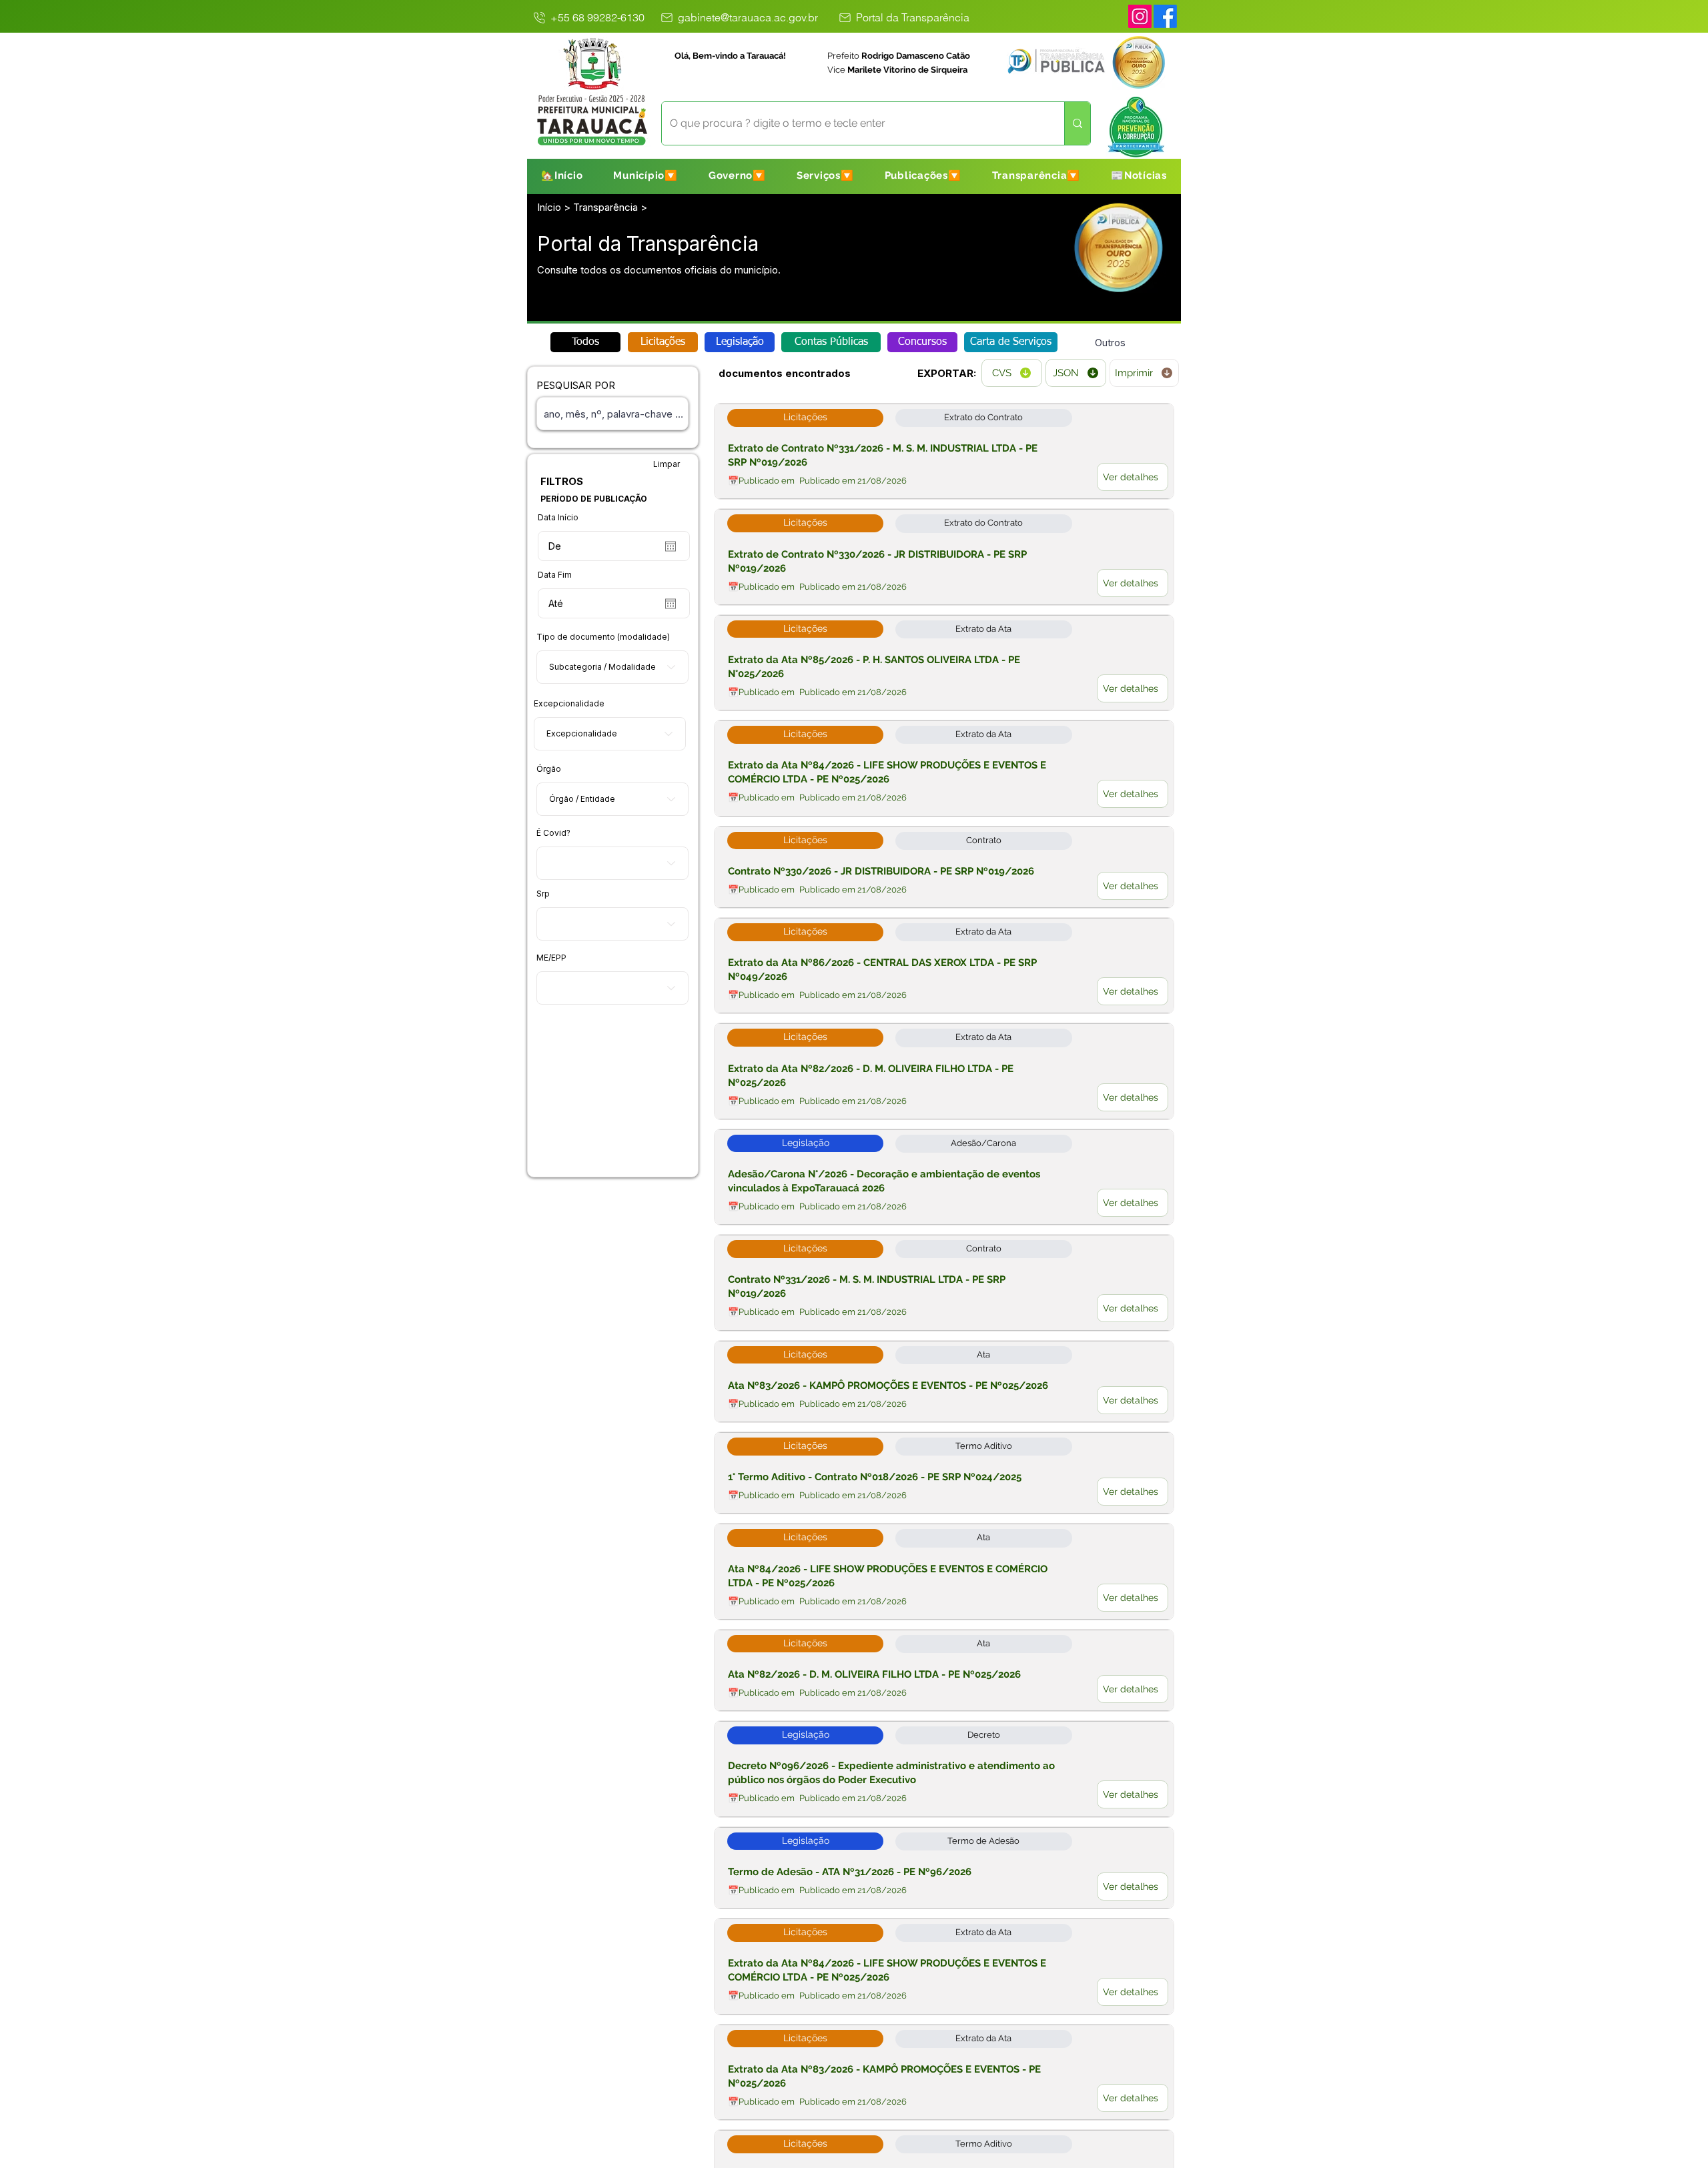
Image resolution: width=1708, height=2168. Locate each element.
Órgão (549, 769)
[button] (646, 175)
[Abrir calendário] (671, 546)
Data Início (558, 518)
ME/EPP (551, 958)
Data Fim (555, 575)
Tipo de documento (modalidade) (603, 637)
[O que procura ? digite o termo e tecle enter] (1077, 123)
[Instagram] (1140, 16)
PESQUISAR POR (576, 385)
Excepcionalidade (569, 704)
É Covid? (553, 833)
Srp (543, 894)
